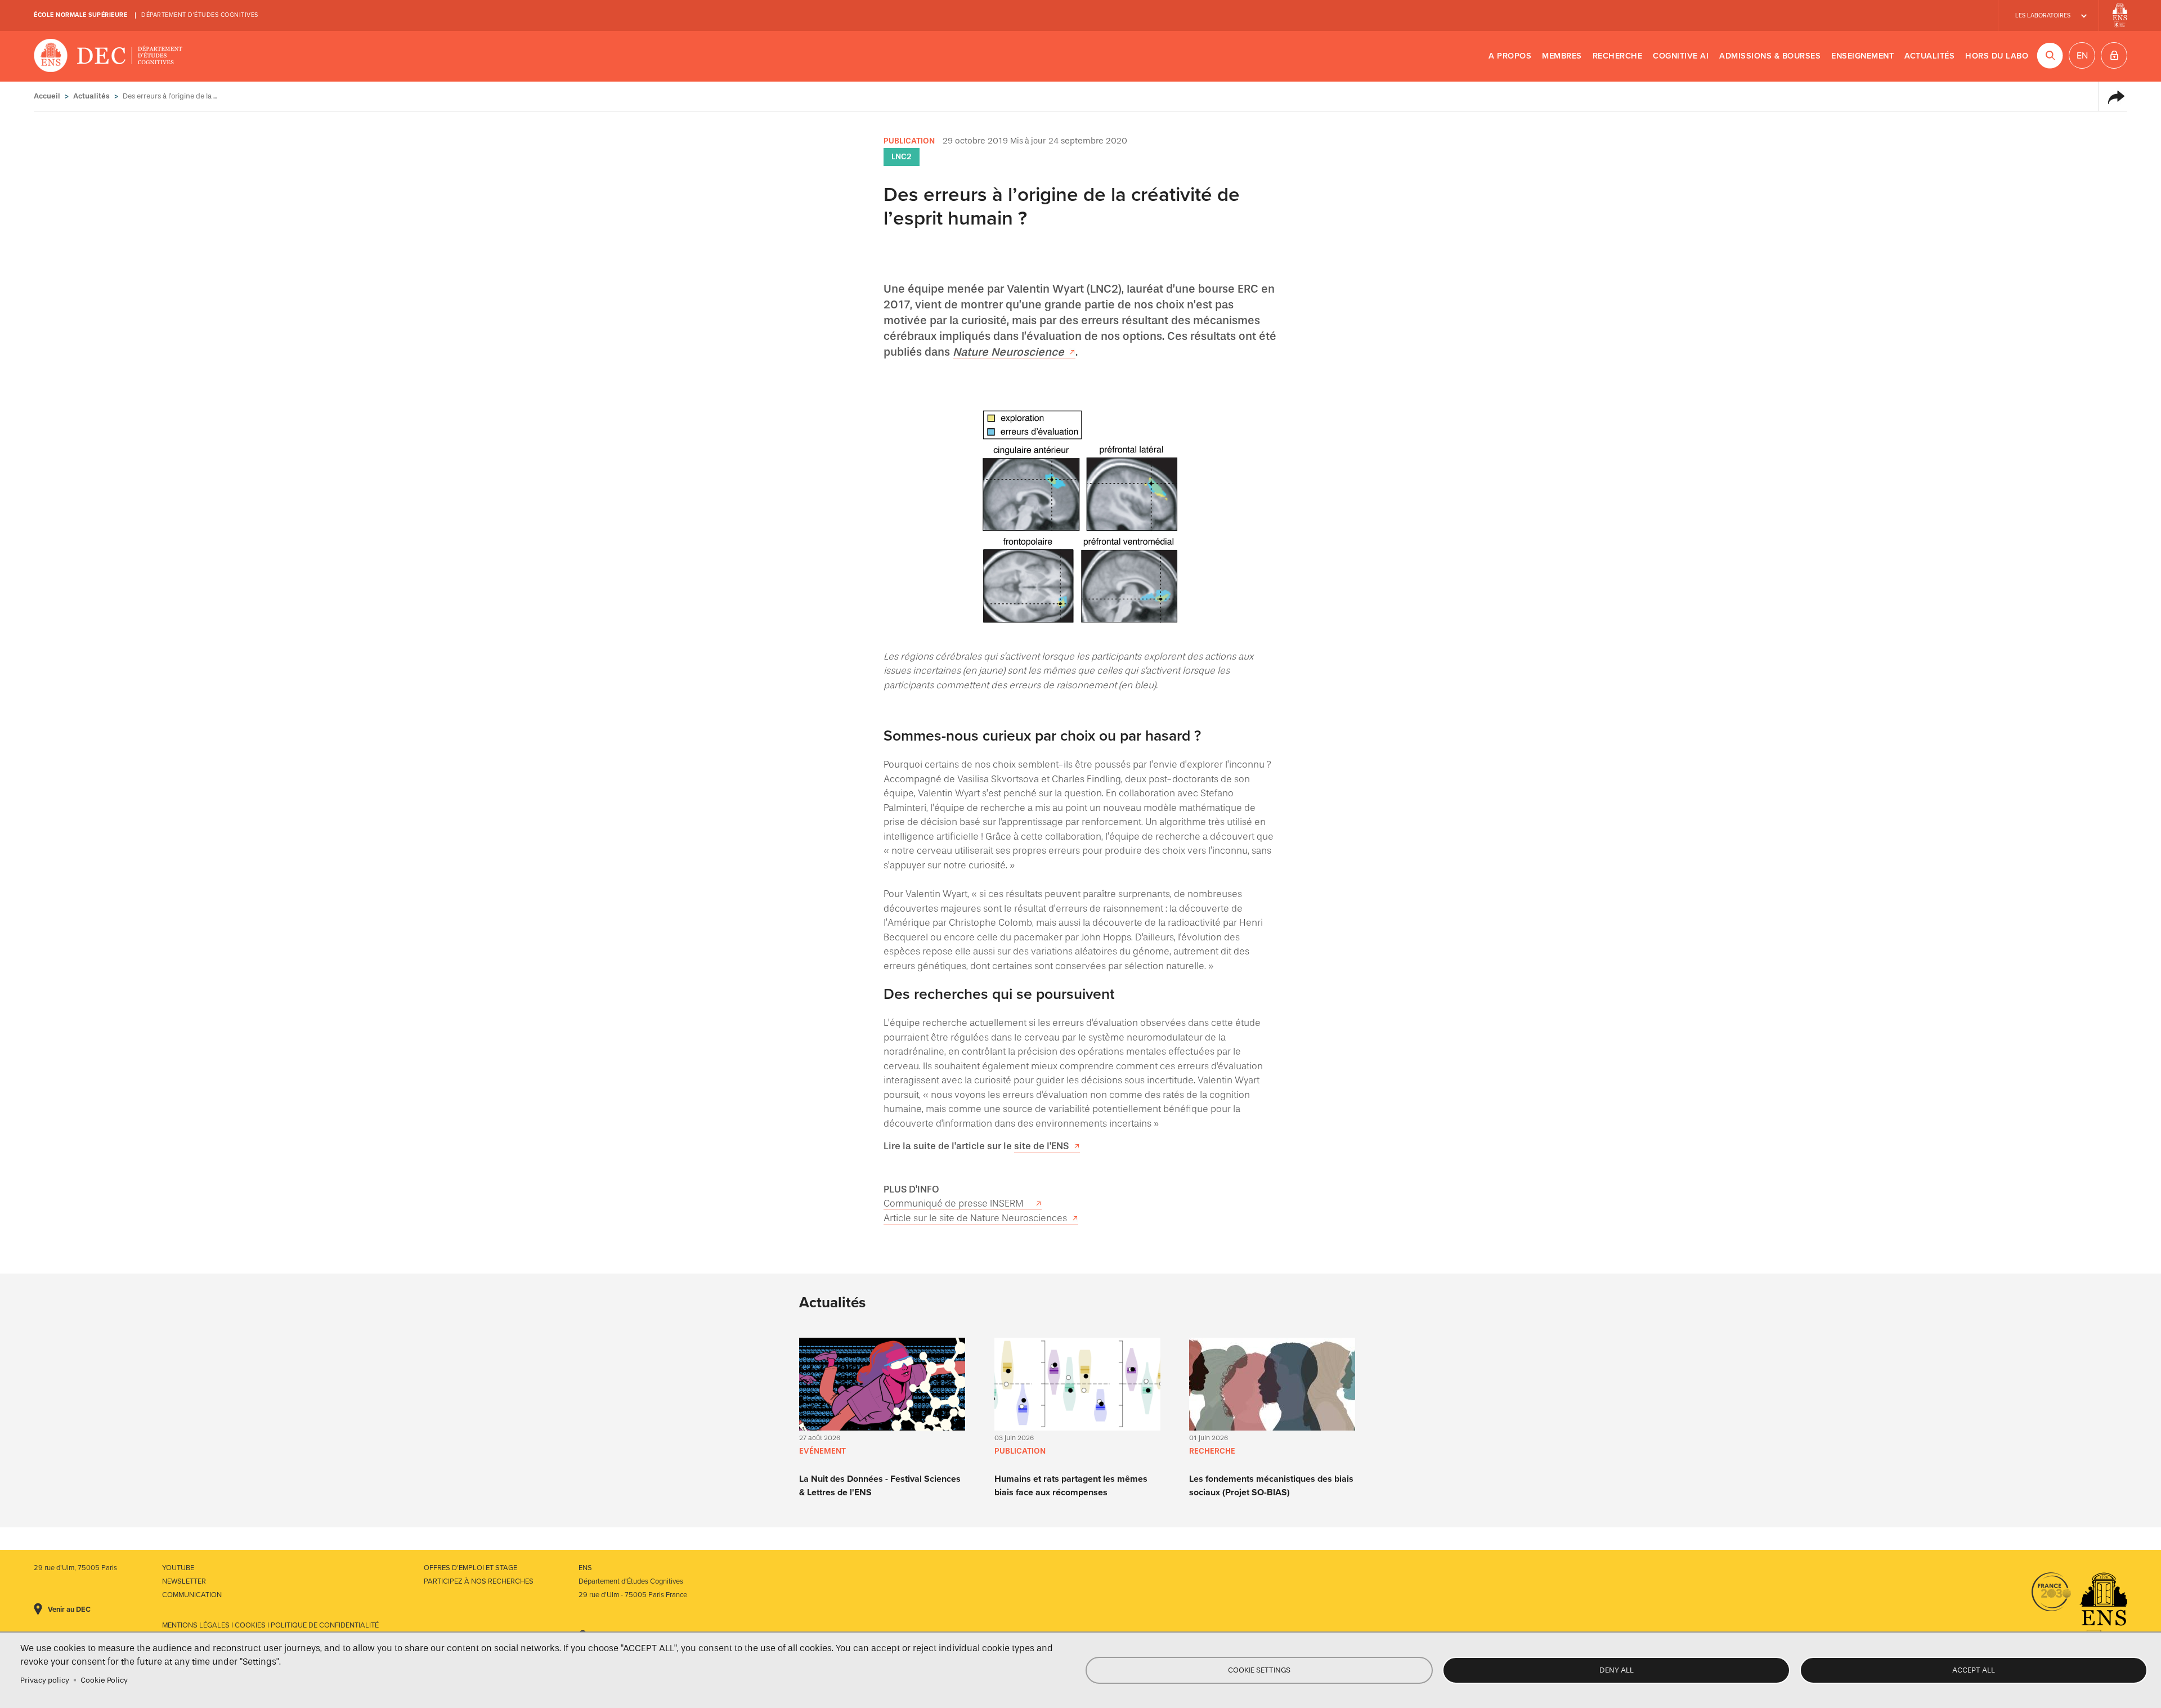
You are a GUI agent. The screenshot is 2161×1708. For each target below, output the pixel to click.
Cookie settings (1259, 1670)
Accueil (47, 96)
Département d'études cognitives (200, 15)
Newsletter (184, 1581)
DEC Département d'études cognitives (108, 56)
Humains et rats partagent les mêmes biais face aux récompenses (1071, 1486)
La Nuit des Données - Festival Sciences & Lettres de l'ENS (880, 1486)
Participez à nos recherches (479, 1581)
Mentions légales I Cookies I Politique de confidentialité (270, 1625)
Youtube (178, 1568)
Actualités (1929, 56)
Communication (192, 1595)
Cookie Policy (104, 1680)
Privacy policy (45, 1680)
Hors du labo (1997, 56)
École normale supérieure (80, 15)
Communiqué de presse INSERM (957, 1203)
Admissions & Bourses (1770, 56)
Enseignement (1862, 56)
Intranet (2114, 55)
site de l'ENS (1041, 1146)
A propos (1510, 56)
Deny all (1617, 1670)
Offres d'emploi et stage (470, 1568)
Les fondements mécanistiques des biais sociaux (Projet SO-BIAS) (1271, 1486)
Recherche (1618, 56)
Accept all (1974, 1670)
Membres (1562, 56)
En (2082, 56)
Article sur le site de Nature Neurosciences (975, 1218)
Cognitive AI (1681, 56)
